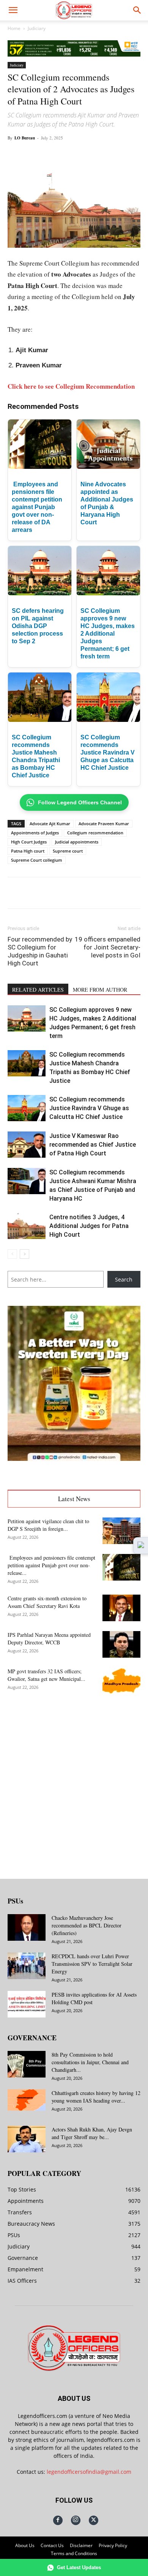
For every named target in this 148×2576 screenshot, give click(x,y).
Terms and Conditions (74, 2553)
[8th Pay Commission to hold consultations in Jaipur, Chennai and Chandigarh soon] (27, 2064)
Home (14, 28)
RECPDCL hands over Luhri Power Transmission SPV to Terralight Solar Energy (92, 1964)
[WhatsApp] (74, 155)
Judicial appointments (77, 842)
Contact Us (52, 2545)
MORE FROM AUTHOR (100, 990)
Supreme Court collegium (37, 860)
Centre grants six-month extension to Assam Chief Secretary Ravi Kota (47, 1602)
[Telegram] (126, 155)
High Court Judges (29, 842)
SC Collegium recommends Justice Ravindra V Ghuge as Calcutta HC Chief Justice (108, 752)
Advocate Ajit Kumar (50, 824)
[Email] (109, 155)
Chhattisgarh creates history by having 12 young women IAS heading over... (96, 2097)
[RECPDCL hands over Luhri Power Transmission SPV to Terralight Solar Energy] (27, 1966)
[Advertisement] (74, 1780)
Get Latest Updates (79, 2567)
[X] (57, 155)
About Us (25, 2545)
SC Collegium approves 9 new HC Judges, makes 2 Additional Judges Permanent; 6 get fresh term (108, 634)
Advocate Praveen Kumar (104, 824)
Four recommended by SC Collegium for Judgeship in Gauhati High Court (40, 951)
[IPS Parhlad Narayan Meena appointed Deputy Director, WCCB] (121, 1644)
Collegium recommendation (95, 833)
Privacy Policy (113, 2545)
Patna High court (28, 851)
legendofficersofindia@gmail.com (89, 2472)
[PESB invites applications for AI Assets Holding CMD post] (27, 2004)
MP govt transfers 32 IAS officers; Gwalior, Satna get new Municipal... (46, 1675)
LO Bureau (25, 138)
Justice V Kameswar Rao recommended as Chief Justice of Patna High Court (93, 1145)
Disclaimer (81, 2545)
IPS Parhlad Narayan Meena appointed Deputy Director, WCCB (49, 1638)
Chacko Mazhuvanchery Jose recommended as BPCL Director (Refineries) (87, 1925)
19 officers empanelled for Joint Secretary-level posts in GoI (108, 947)
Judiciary (37, 28)
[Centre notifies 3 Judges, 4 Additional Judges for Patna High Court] (27, 1226)
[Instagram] (76, 2520)
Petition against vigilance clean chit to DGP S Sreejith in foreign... (48, 1525)
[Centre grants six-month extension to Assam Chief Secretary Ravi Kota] (121, 1608)
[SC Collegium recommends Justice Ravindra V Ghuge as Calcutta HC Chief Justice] (27, 1108)
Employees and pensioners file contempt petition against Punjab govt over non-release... (51, 1565)
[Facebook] (39, 155)
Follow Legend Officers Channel (80, 802)
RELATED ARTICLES (38, 990)
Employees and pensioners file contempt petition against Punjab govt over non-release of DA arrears (37, 507)
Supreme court (68, 851)
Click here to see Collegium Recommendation (71, 386)
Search (124, 1279)
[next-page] (24, 1254)
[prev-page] (12, 1254)
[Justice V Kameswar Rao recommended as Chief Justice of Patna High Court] (27, 1145)
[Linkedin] (91, 155)
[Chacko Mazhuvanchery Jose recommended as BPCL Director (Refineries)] (27, 1927)
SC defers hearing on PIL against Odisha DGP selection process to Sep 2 (38, 626)
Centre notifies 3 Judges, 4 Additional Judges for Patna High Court (89, 1226)
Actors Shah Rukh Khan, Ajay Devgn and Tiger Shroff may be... (92, 2133)
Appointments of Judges (35, 833)
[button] (13, 10)
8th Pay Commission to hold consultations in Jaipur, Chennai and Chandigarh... (90, 2062)
